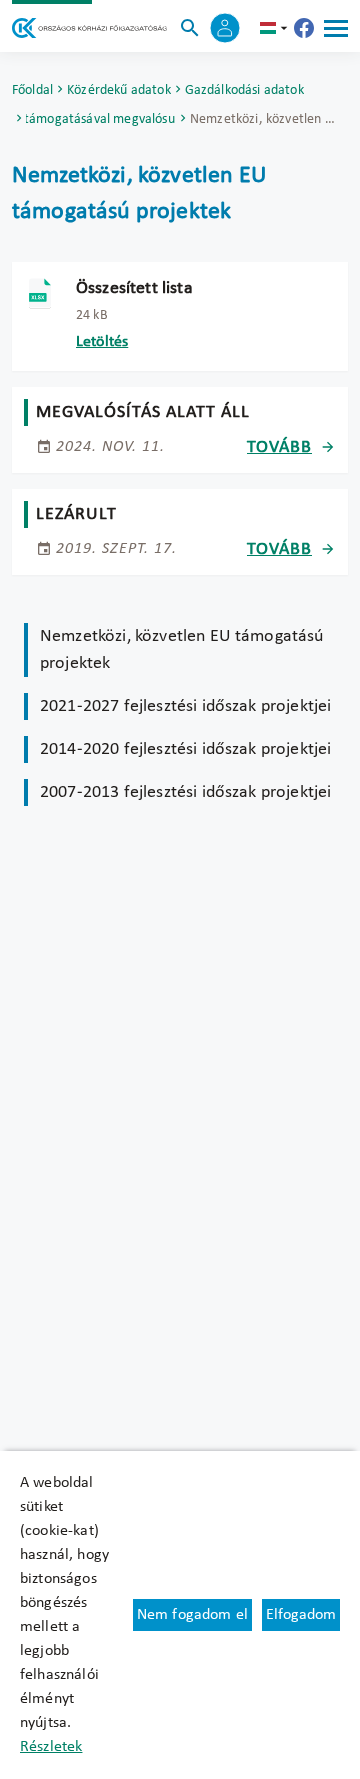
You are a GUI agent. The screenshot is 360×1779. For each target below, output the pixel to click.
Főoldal (32, 90)
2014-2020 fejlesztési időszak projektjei (185, 749)
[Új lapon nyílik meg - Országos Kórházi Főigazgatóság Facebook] (304, 28)
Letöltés (102, 342)
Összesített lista (134, 288)
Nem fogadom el (192, 1615)
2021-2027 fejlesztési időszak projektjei (185, 706)
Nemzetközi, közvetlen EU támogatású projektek (182, 650)
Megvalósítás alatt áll (143, 412)
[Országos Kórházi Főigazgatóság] (89, 28)
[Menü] (336, 28)
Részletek (51, 1747)
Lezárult (76, 514)
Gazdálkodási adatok (244, 90)
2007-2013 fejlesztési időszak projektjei (185, 792)
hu (276, 28)
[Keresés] (190, 28)
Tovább (279, 447)
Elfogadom (301, 1615)
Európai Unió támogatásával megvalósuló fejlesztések (101, 119)
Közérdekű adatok (119, 90)
